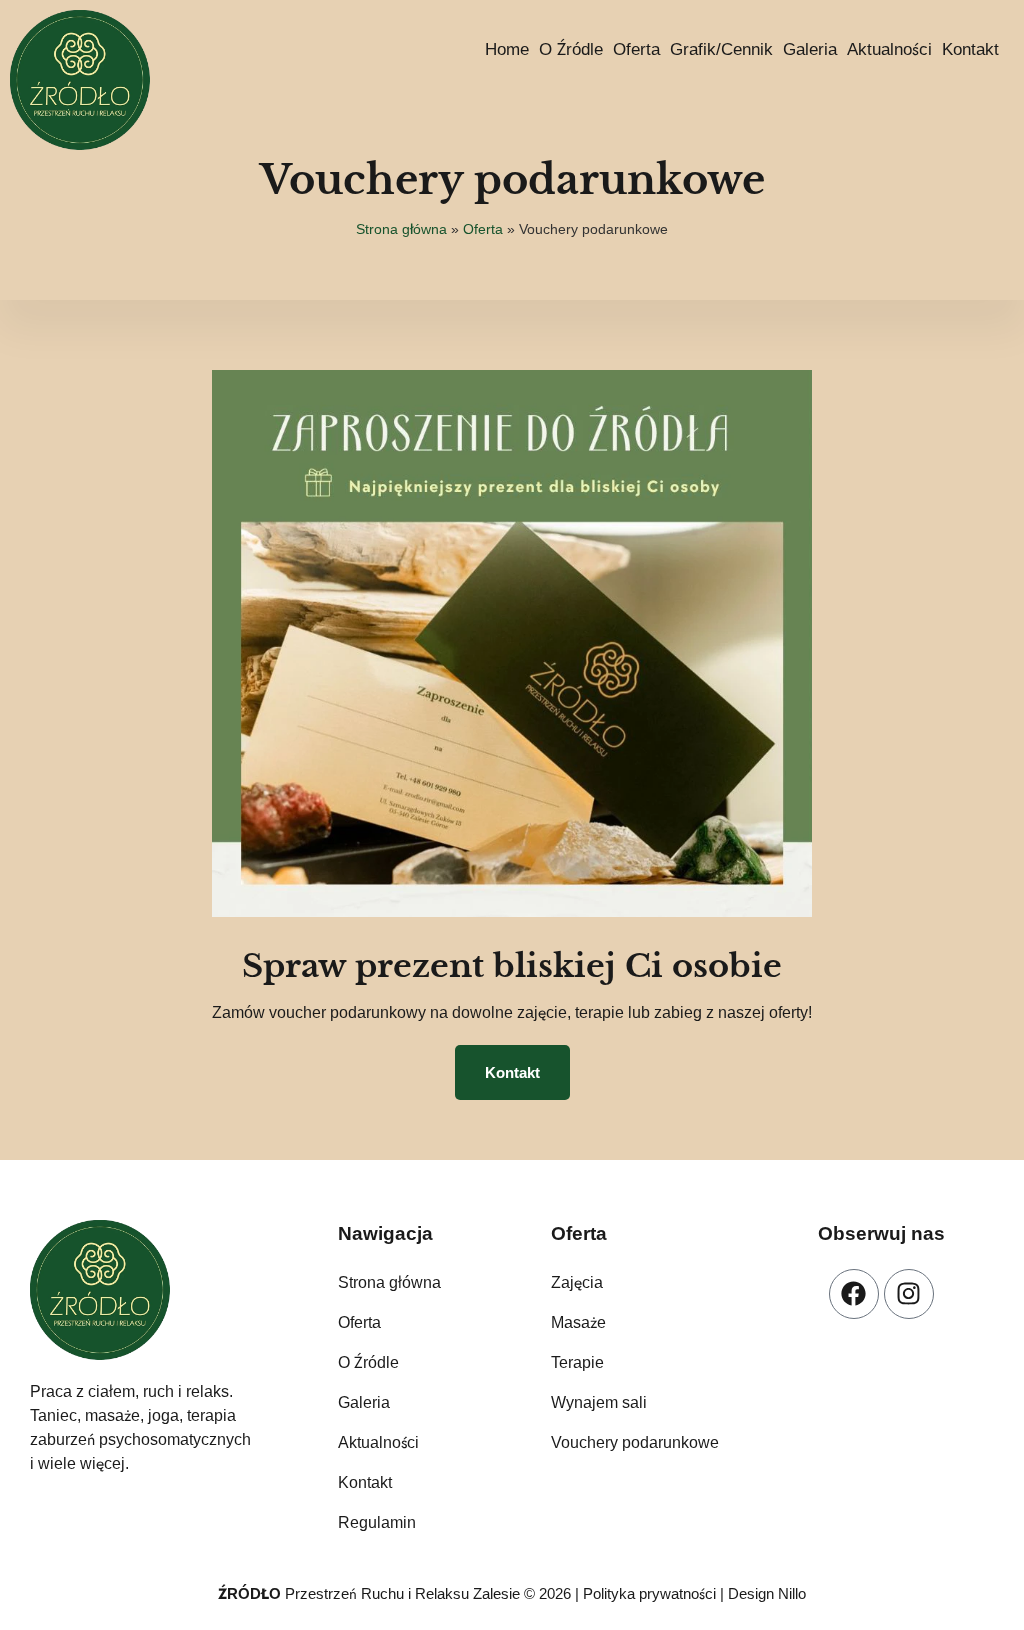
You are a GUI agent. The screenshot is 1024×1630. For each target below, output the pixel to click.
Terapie (577, 1362)
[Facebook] (854, 1294)
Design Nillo (767, 1593)
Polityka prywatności (649, 1593)
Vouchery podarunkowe (635, 1442)
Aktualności (889, 49)
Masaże (578, 1322)
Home (507, 49)
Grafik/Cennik (721, 49)
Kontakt (970, 49)
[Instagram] (909, 1294)
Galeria (810, 49)
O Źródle (571, 49)
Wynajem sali (599, 1402)
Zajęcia (577, 1282)
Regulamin (377, 1522)
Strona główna (401, 229)
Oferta (636, 49)
